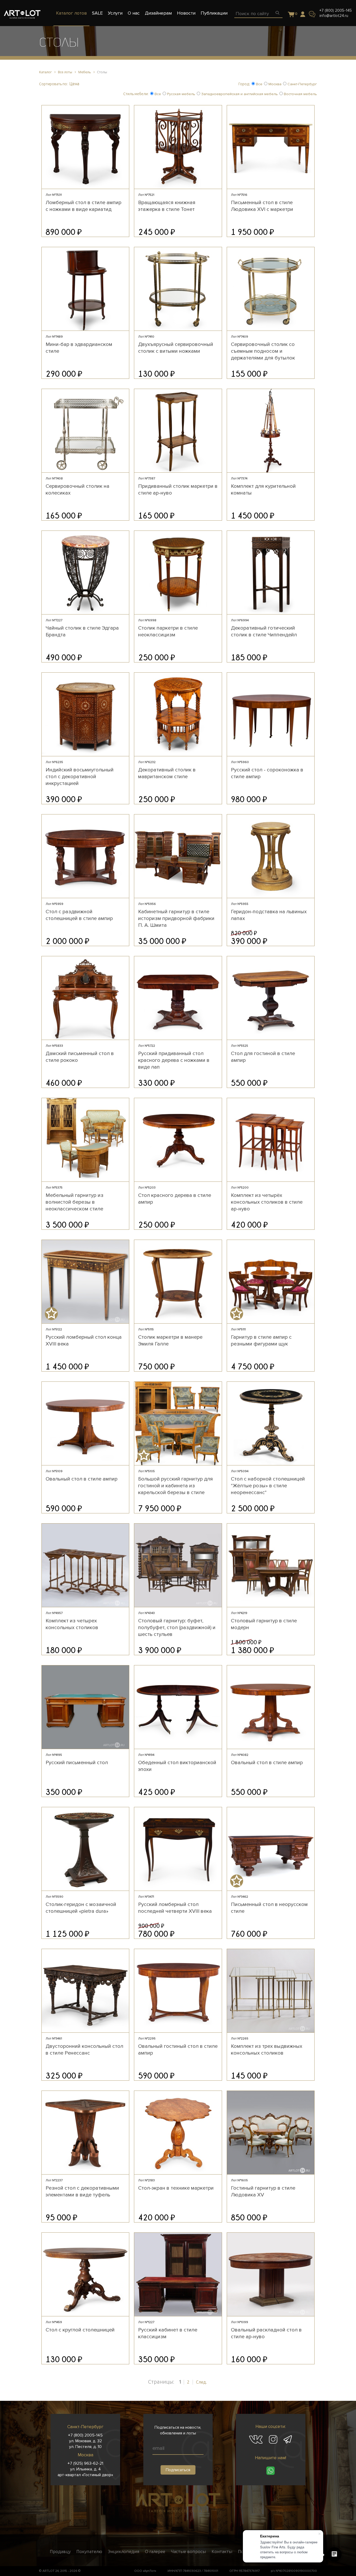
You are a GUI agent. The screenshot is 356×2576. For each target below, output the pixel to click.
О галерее (155, 2551)
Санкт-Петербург (302, 84)
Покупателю (89, 2551)
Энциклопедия (124, 2551)
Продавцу (60, 2551)
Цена (74, 84)
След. (201, 2382)
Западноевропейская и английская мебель (239, 94)
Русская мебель (181, 94)
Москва (274, 84)
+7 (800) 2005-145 (336, 10)
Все (259, 84)
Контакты (222, 2551)
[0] (291, 15)
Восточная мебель (300, 94)
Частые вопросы (188, 2551)
